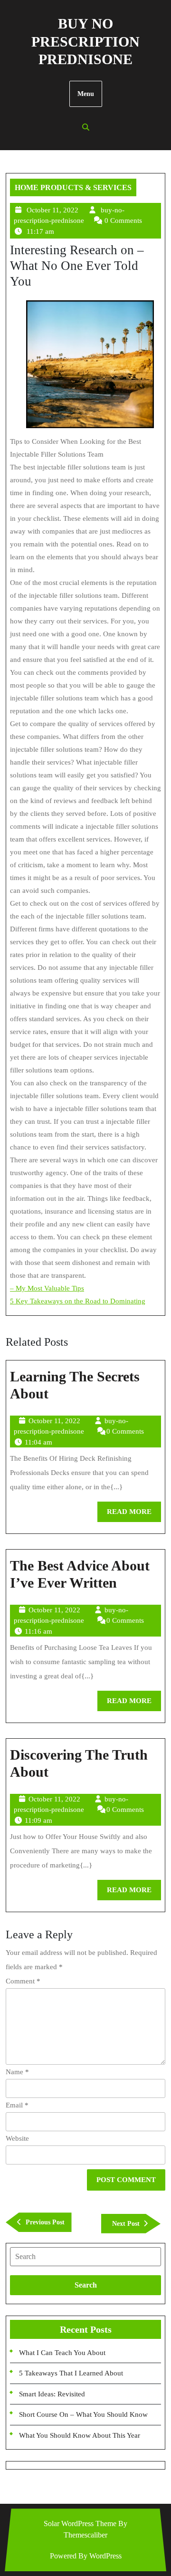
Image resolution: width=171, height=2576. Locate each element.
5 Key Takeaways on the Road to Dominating (78, 1301)
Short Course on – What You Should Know (83, 2414)
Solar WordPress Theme (80, 2523)
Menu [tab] (86, 94)
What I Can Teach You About (62, 2353)
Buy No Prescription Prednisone (85, 41)
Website (17, 2138)
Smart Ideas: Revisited (52, 2394)
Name (17, 2072)
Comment (23, 1981)
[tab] (85, 2257)
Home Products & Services (73, 187)
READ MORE (134, 1515)
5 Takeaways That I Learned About (71, 2373)
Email (17, 2105)
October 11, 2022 (52, 210)
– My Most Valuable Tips (47, 1288)
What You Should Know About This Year (80, 2435)
